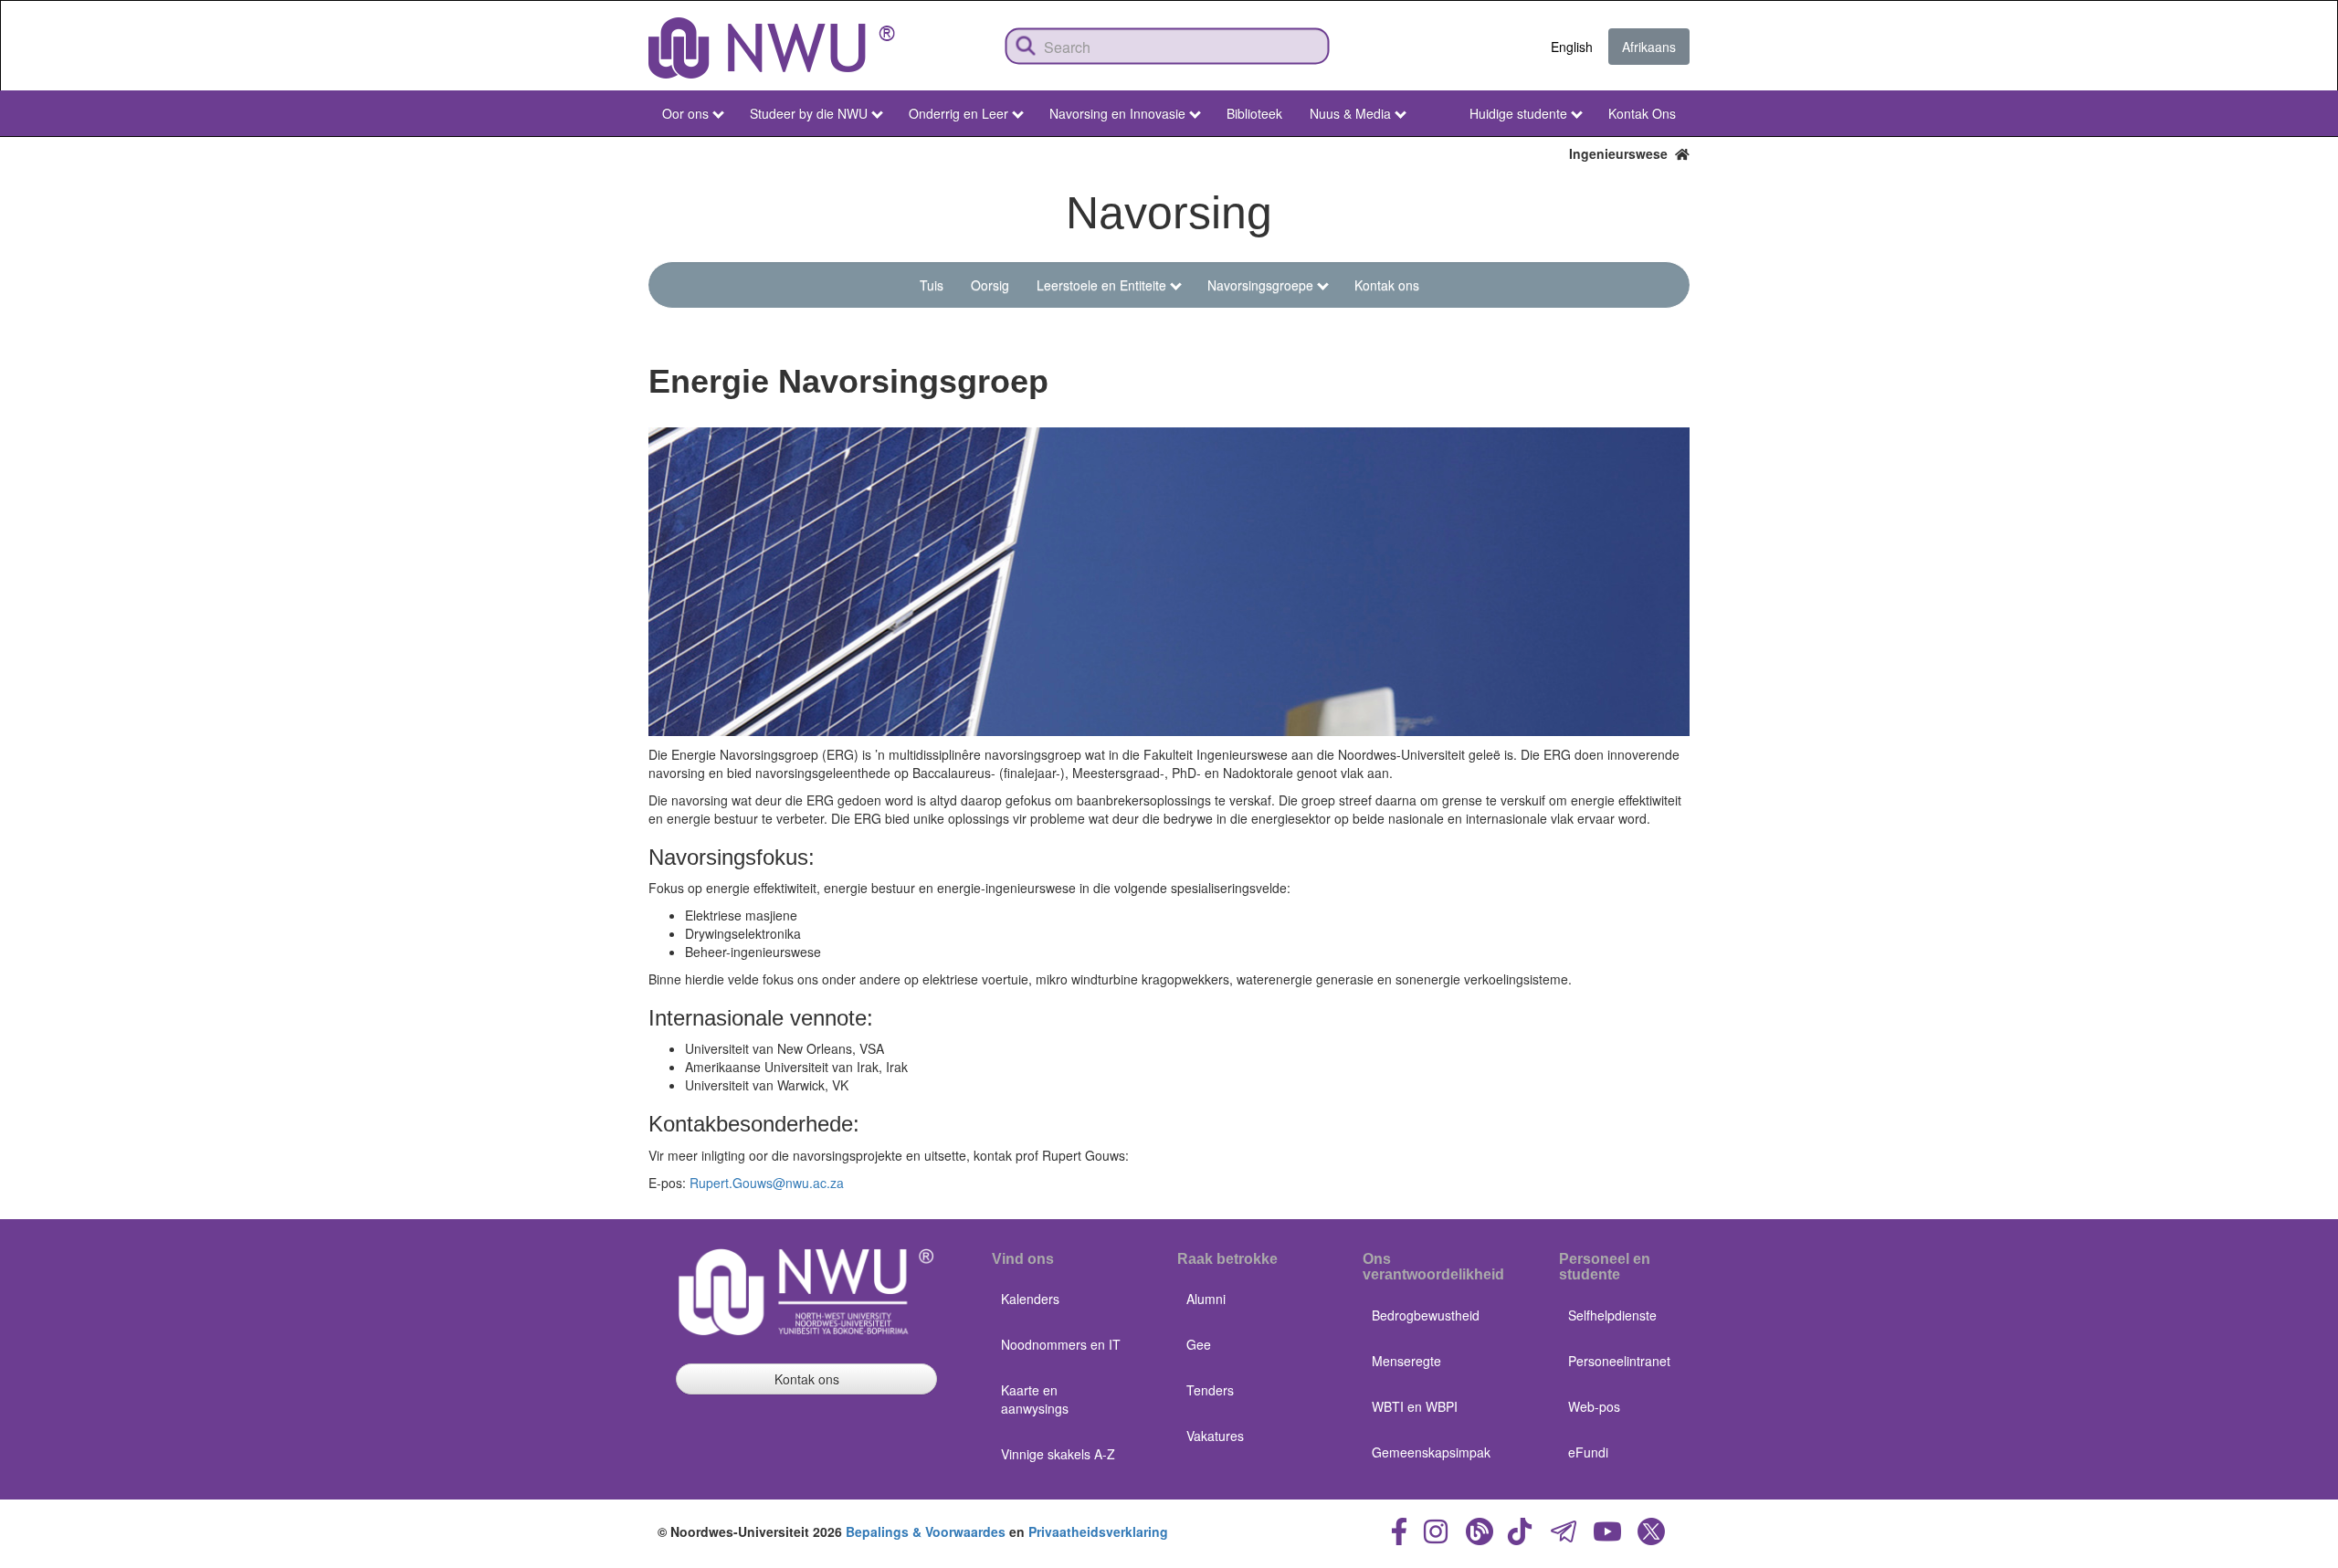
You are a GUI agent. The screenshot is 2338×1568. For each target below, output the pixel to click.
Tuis (932, 285)
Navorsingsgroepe (1260, 285)
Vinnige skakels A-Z (1058, 1454)
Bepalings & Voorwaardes (926, 1531)
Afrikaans (1649, 47)
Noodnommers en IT (1061, 1344)
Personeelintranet (1619, 1361)
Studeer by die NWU (809, 113)
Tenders (1210, 1390)
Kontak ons (1387, 285)
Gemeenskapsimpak (1431, 1452)
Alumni (1206, 1299)
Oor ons (685, 113)
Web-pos (1594, 1406)
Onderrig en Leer (958, 113)
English (1572, 47)
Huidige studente (1518, 113)
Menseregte (1406, 1361)
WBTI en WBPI (1415, 1406)
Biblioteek (1254, 113)
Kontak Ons (1642, 113)
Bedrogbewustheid (1426, 1315)
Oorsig (990, 285)
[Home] (772, 48)
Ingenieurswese (1622, 153)
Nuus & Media (1350, 113)
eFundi (1588, 1452)
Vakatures (1215, 1436)
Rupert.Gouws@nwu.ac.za (767, 1183)
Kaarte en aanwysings (1035, 1399)
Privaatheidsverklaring (1098, 1531)
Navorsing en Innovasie (1117, 113)
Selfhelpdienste (1612, 1315)
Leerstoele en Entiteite (1101, 285)
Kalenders (1030, 1299)
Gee (1199, 1344)
